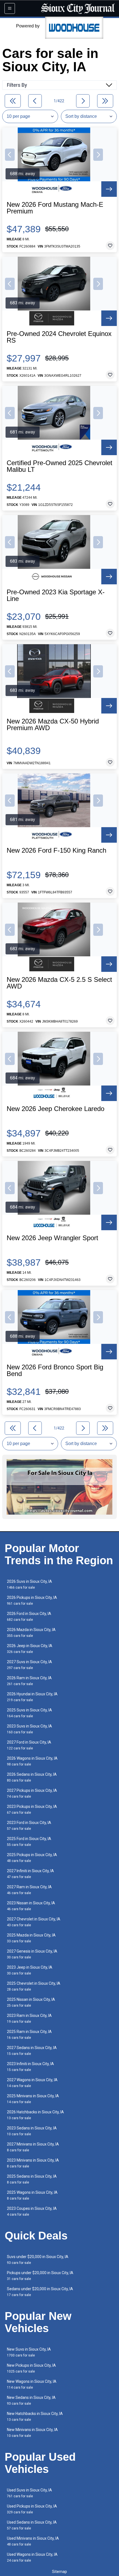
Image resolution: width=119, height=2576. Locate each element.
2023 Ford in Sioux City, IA (29, 1825)
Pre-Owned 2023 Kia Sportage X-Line (56, 595)
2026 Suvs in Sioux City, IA (29, 1584)
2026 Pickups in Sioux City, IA (32, 1600)
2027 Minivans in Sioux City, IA (33, 2147)
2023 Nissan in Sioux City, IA (31, 1906)
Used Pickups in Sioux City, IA (32, 2509)
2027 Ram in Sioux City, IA (29, 1890)
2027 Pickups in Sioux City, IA (32, 1793)
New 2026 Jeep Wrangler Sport (52, 1238)
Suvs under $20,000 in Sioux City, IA (38, 2260)
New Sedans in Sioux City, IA (31, 2400)
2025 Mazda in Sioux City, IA (31, 1938)
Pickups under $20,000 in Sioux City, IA (40, 2276)
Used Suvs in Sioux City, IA (29, 2493)
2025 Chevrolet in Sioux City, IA (34, 1986)
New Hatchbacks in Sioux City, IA (35, 2416)
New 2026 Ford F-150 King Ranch (56, 850)
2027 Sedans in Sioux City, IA (32, 2051)
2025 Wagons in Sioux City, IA (32, 2195)
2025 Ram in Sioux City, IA (29, 2034)
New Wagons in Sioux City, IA (32, 2384)
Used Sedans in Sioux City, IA (32, 2525)
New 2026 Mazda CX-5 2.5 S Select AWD (59, 983)
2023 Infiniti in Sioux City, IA (30, 2067)
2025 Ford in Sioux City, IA (29, 1842)
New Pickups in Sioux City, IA (31, 2368)
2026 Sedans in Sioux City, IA (32, 1777)
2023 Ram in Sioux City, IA (29, 2018)
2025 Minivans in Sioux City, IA (33, 2099)
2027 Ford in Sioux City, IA (29, 1745)
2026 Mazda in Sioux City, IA (31, 1633)
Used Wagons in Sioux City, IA (32, 2557)
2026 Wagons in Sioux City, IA (32, 1761)
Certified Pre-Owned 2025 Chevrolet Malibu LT (59, 466)
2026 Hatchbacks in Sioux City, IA (35, 2115)
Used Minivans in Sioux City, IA (33, 2541)
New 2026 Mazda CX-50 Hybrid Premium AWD (53, 725)
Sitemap (59, 2572)
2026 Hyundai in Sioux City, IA (32, 1697)
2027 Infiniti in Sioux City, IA (30, 1874)
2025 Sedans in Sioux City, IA (32, 2179)
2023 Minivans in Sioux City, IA (33, 2163)
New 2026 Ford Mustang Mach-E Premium (55, 208)
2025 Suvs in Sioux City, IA (29, 1713)
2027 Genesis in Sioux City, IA (32, 1954)
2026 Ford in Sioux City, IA (29, 1616)
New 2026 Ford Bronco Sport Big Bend (55, 1370)
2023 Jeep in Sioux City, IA (30, 1970)
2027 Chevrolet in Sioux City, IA (34, 1922)
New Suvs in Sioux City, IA (29, 2352)
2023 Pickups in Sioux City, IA (32, 1809)
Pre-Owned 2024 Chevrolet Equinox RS (59, 337)
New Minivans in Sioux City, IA (32, 2433)
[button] (10, 155)
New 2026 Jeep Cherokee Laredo (55, 1109)
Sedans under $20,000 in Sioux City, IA (40, 2292)
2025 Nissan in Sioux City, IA (31, 2002)
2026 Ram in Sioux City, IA (29, 1681)
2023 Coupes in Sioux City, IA (32, 2211)
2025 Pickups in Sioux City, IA (32, 1858)
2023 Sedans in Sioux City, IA (32, 2131)
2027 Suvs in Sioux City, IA (29, 1665)
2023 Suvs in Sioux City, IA (29, 1729)
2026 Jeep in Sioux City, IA (30, 1649)
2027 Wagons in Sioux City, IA (32, 2083)
